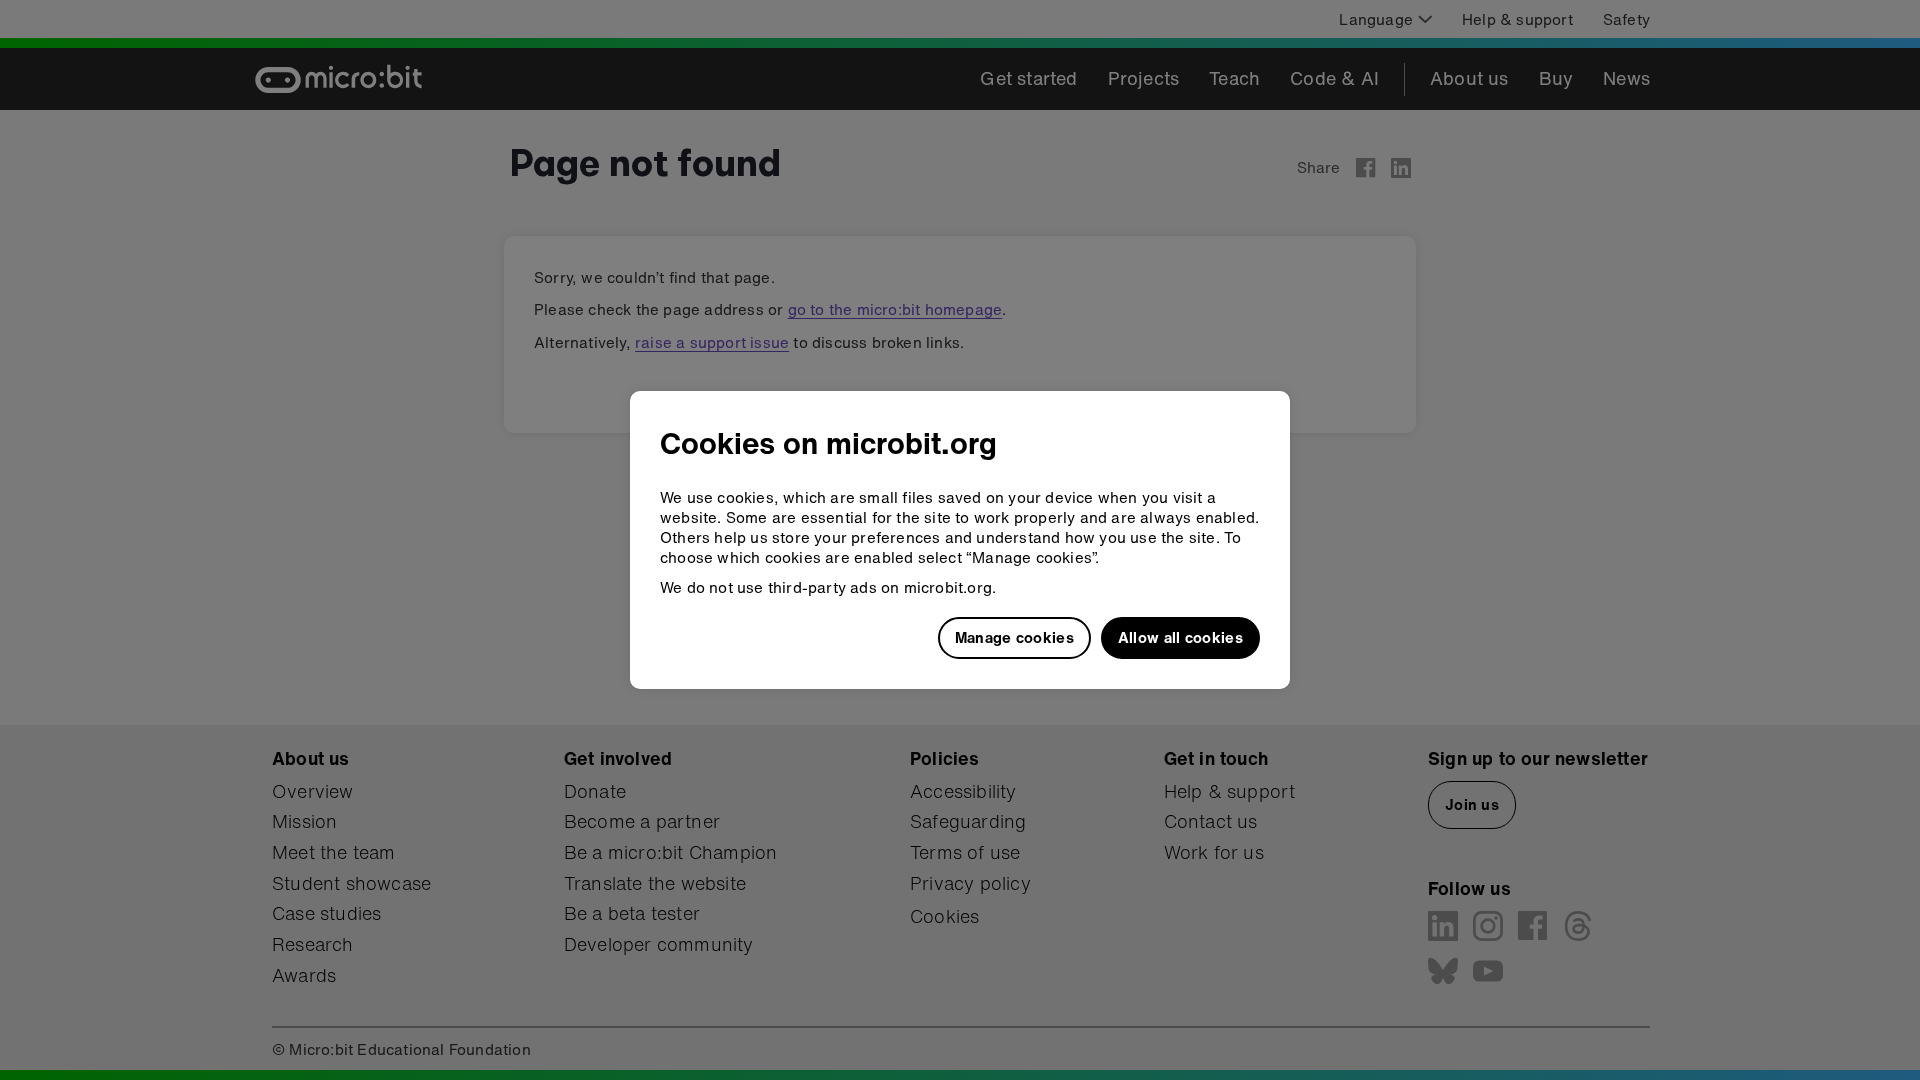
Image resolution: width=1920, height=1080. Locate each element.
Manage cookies (1014, 637)
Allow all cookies (1180, 637)
